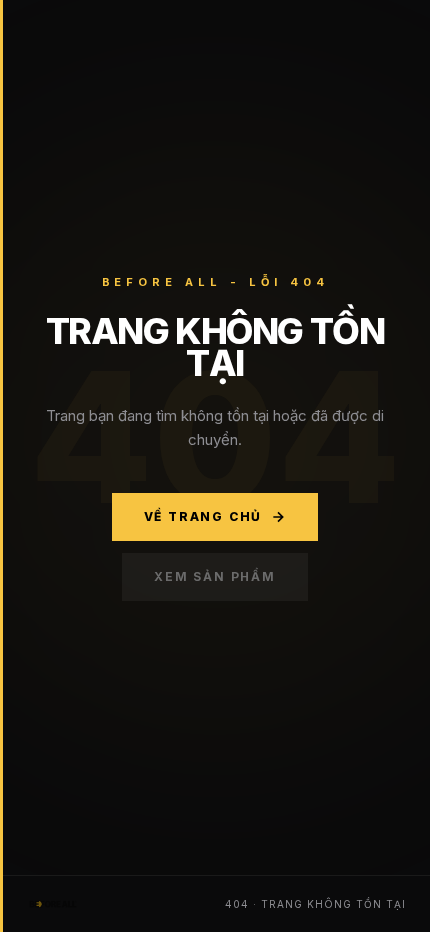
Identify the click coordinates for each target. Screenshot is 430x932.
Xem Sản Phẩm (215, 576)
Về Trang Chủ (203, 516)
